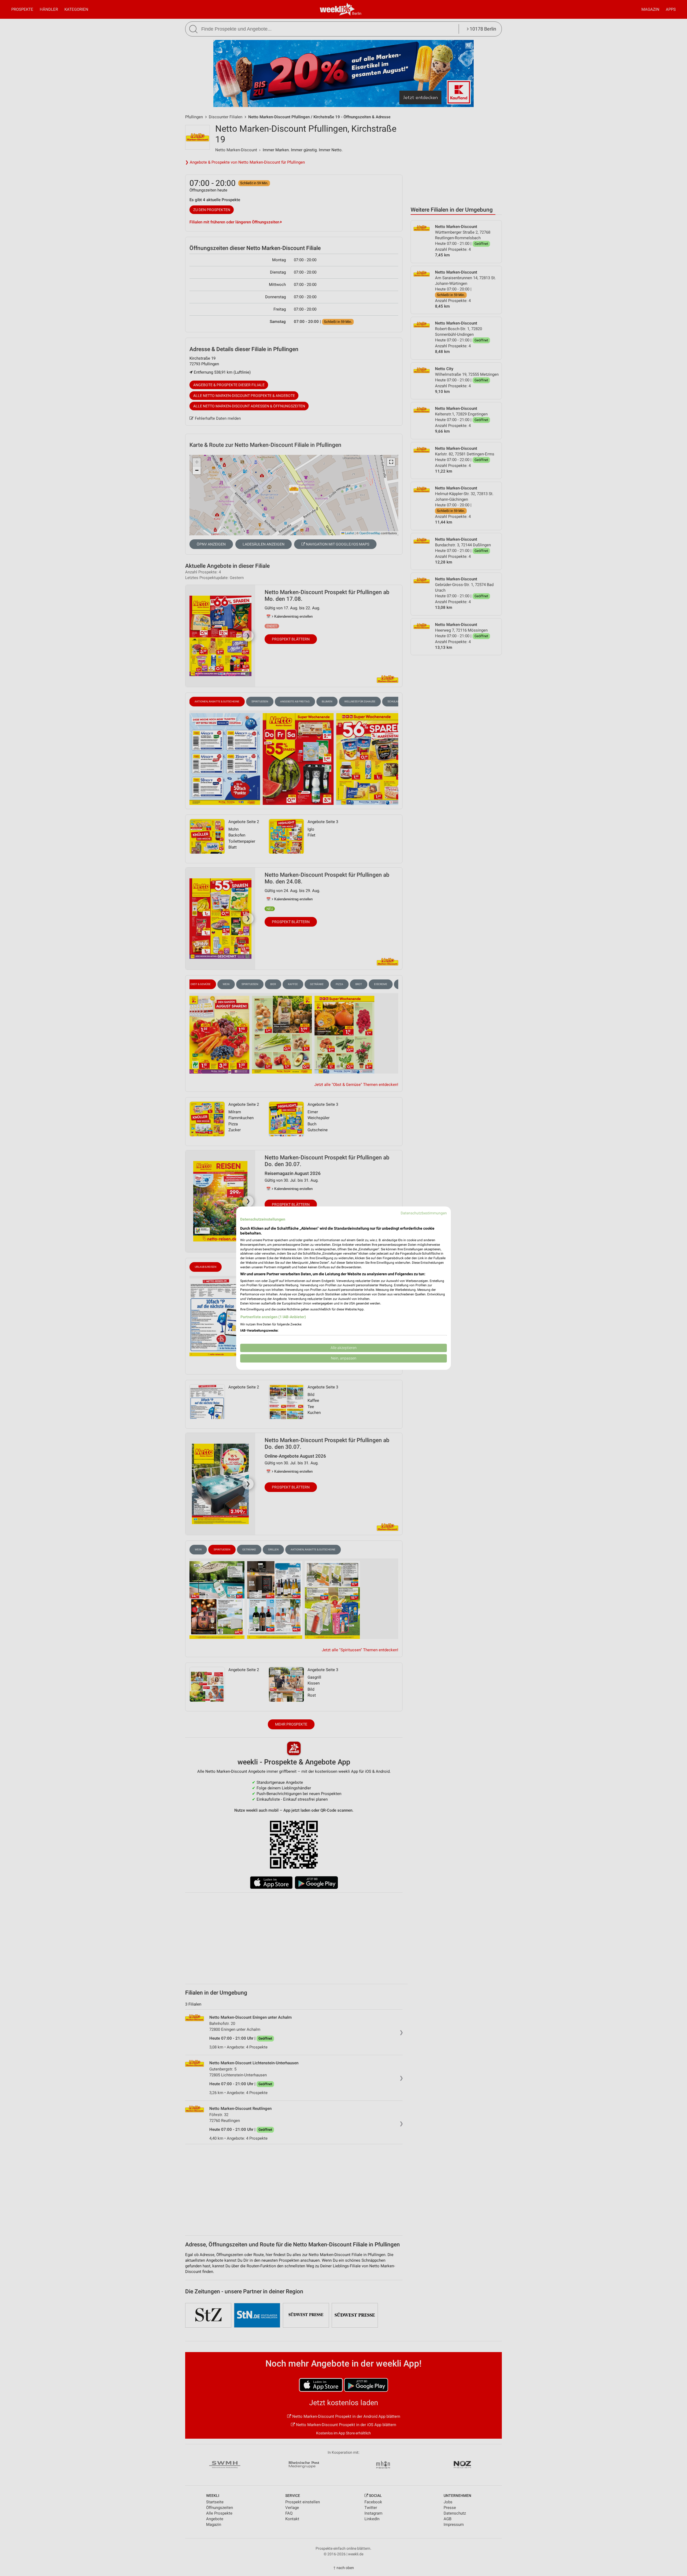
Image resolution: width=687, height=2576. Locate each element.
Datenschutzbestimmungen (424, 1213)
